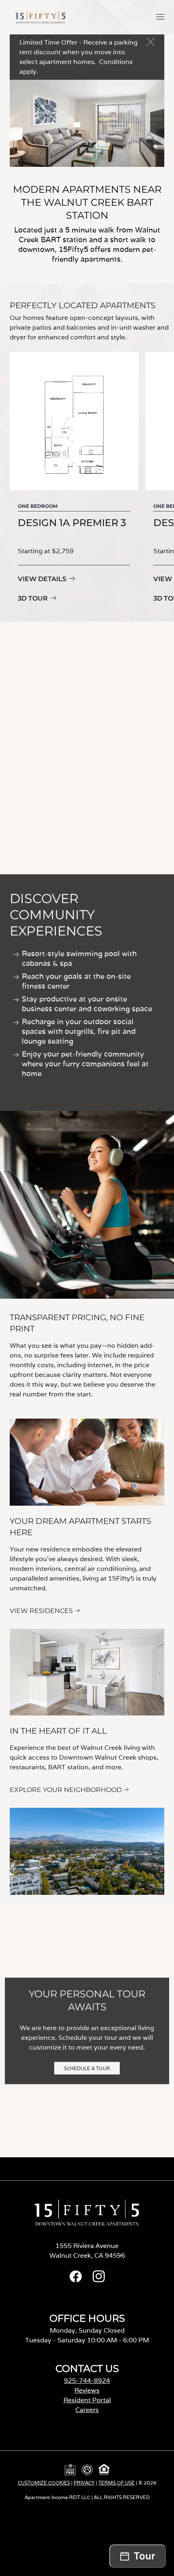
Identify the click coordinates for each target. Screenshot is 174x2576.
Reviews (87, 2390)
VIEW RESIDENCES (41, 1611)
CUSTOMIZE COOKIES (44, 2483)
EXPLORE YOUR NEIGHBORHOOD (66, 1790)
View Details (42, 579)
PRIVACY (84, 2483)
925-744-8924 (87, 2381)
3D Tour (33, 598)
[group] (74, 479)
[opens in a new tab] (76, 2280)
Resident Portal (87, 2400)
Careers (87, 2410)
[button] (160, 17)
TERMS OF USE (117, 2483)
